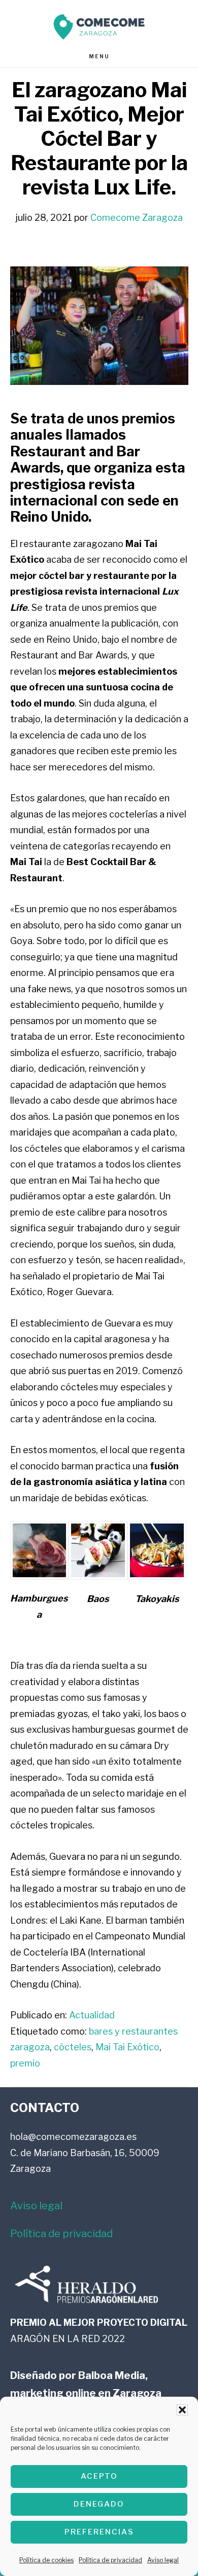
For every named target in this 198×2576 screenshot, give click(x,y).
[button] (182, 2410)
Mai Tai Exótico (127, 2047)
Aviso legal (163, 2560)
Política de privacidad (110, 2560)
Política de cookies (46, 2560)
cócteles (73, 2047)
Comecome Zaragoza (99, 27)
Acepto (99, 2476)
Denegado (99, 2504)
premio (25, 2063)
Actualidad (92, 2015)
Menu (99, 56)
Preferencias (99, 2532)
